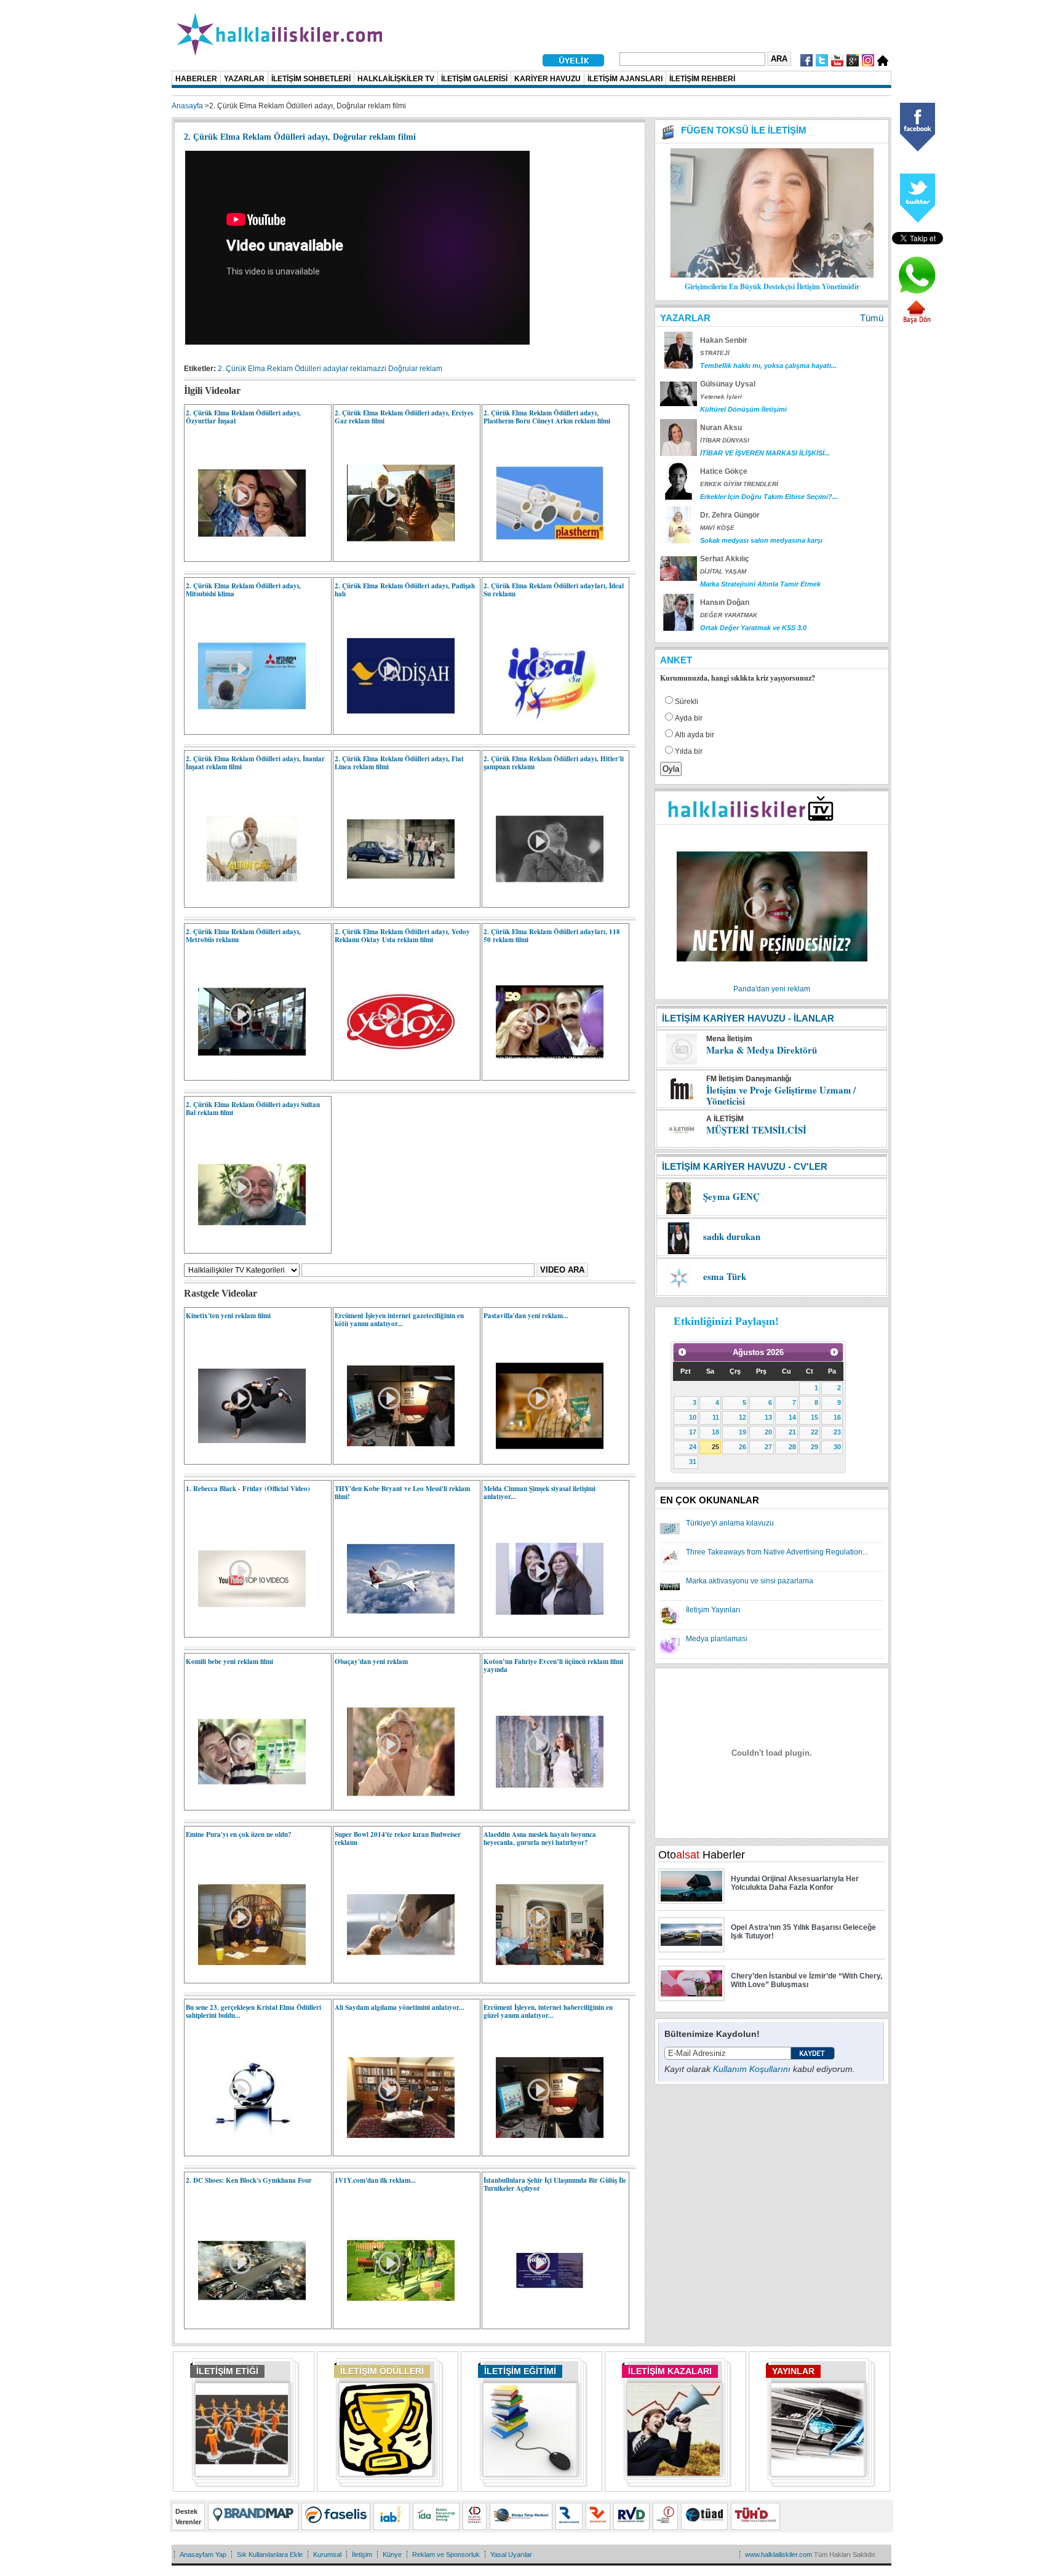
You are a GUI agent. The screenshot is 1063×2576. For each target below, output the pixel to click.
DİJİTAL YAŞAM (723, 571)
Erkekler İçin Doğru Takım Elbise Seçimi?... (769, 497)
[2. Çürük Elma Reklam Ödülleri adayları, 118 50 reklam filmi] (543, 1073)
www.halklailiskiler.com (778, 2554)
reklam (431, 369)
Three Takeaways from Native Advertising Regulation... (777, 1552)
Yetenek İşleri (721, 397)
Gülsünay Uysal (728, 384)
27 (768, 1447)
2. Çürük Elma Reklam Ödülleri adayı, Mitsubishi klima (243, 590)
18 (715, 1432)
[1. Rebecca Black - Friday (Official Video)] (246, 1630)
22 (814, 1432)
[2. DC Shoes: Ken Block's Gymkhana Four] (246, 2322)
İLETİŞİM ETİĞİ (227, 2371)
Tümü (872, 318)
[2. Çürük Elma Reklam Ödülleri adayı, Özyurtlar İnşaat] (246, 554)
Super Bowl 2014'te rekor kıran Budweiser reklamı (398, 1838)
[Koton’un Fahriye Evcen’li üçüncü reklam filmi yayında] (543, 1803)
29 (814, 1447)
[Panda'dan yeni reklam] (772, 981)
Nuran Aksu (721, 428)
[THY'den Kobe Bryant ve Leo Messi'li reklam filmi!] (395, 1630)
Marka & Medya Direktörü (762, 1050)
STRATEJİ (715, 353)
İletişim (362, 2554)
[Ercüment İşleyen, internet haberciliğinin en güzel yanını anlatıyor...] (543, 2149)
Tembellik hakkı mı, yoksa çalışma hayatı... (768, 366)
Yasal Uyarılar (511, 2554)
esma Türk (725, 1276)
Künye (392, 2554)
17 (693, 1432)
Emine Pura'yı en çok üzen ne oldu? (239, 1834)
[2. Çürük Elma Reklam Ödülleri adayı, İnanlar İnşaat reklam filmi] (246, 900)
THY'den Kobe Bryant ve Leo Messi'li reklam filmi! (402, 1493)
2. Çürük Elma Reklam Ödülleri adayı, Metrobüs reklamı (243, 936)
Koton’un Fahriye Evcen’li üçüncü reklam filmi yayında (553, 1666)
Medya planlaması (717, 1639)
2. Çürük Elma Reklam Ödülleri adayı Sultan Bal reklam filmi (253, 1109)
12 (743, 1417)
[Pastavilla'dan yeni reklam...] (543, 1457)
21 (792, 1432)
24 (693, 1447)
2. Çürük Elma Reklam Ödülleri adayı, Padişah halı (405, 590)
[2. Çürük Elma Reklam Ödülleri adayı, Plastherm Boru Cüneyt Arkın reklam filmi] (543, 554)
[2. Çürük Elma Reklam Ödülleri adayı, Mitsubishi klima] (246, 727)
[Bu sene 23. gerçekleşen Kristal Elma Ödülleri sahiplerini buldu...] (246, 2149)
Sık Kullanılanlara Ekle (270, 2554)
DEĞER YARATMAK (729, 615)
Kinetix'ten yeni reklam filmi (228, 1316)
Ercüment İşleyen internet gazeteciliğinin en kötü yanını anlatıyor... (399, 1320)
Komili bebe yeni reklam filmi (229, 1662)
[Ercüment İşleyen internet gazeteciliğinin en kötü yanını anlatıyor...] (395, 1457)
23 (837, 1432)
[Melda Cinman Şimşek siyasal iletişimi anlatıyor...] (543, 1630)
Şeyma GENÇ (731, 1196)
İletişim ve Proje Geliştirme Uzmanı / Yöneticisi (781, 1095)
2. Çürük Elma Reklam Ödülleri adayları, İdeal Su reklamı (554, 590)
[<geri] (682, 1352)
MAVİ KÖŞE (717, 528)
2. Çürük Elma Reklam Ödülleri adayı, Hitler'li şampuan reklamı (554, 763)
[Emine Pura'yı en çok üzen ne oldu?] (246, 1976)
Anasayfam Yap (203, 2554)
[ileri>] (834, 1352)
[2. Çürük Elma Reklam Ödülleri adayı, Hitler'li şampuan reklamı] (543, 900)
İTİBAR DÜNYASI (725, 440)
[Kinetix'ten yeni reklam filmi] (246, 1457)
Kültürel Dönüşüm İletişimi (743, 409)
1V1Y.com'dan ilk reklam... (375, 2180)
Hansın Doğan (725, 602)
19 (743, 1432)
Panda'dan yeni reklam (772, 989)
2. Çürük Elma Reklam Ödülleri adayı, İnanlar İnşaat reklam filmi (255, 763)
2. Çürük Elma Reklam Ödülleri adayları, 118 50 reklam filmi (552, 936)
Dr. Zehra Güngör (730, 515)
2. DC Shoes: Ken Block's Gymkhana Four (249, 2180)
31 (693, 1462)
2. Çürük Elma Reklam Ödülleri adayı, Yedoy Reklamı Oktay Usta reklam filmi (402, 936)
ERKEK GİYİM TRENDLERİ (739, 484)
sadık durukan (732, 1236)
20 (768, 1432)
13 (768, 1417)
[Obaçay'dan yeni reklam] (395, 1803)
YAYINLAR (793, 2371)
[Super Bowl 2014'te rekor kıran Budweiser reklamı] (395, 1976)
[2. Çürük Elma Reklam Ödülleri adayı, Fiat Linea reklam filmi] (395, 900)
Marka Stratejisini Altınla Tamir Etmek (760, 584)
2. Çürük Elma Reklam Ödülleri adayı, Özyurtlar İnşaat (243, 417)
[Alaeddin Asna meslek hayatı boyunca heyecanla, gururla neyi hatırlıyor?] (543, 1976)
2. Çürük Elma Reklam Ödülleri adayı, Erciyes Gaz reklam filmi (404, 417)
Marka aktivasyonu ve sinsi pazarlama (750, 1581)
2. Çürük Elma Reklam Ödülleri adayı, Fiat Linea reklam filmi (399, 763)
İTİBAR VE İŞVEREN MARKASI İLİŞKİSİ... (765, 453)
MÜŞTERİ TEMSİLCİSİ (756, 1130)
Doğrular (403, 369)
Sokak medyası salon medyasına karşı (761, 540)
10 (693, 1417)
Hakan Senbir (724, 340)
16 (837, 1417)
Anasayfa (187, 106)
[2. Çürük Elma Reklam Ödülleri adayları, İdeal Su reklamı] (543, 727)
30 (837, 1447)
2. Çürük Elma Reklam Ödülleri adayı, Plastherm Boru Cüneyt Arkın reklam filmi (547, 417)
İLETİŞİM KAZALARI (670, 2371)
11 (716, 1417)
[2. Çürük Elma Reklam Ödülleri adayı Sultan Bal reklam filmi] (246, 1246)
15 (814, 1417)
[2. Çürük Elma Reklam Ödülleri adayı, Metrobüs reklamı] (246, 1073)
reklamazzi (368, 369)
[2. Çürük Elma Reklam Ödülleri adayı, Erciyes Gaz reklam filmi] (395, 554)
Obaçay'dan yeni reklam (371, 1662)
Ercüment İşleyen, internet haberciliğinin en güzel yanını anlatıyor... (548, 2011)
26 (743, 1447)
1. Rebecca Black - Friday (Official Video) (248, 1489)
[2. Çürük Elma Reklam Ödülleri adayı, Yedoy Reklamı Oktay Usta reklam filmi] (395, 1073)
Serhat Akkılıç (725, 559)
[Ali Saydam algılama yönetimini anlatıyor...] (395, 2149)
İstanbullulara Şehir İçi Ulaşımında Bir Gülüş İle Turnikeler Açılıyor (555, 2184)
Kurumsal (327, 2554)
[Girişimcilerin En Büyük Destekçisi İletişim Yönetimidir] (772, 275)
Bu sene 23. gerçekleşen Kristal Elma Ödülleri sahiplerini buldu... (253, 2011)
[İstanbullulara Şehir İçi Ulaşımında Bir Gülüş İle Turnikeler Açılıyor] (543, 2322)
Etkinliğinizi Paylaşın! (726, 1321)
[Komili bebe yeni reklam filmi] (246, 1803)
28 (792, 1447)
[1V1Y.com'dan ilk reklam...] (395, 2322)
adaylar (336, 369)
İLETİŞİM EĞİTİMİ (520, 2371)
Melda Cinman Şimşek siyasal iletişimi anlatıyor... (539, 1493)
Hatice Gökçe (724, 471)
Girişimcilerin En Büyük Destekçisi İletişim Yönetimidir (772, 286)
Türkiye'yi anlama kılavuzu (730, 1523)
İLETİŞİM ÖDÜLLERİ (382, 2371)
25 (715, 1447)
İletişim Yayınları (713, 1610)
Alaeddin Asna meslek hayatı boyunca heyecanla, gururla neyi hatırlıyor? (540, 1838)
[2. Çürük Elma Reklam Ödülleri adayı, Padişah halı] (395, 727)
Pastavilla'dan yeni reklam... (526, 1316)
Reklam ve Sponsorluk (446, 2554)
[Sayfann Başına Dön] (917, 322)
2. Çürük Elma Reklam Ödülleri (269, 369)
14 (792, 1417)
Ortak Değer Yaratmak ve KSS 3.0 (753, 628)
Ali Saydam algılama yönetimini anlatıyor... (400, 2007)
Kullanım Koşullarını (752, 2069)
